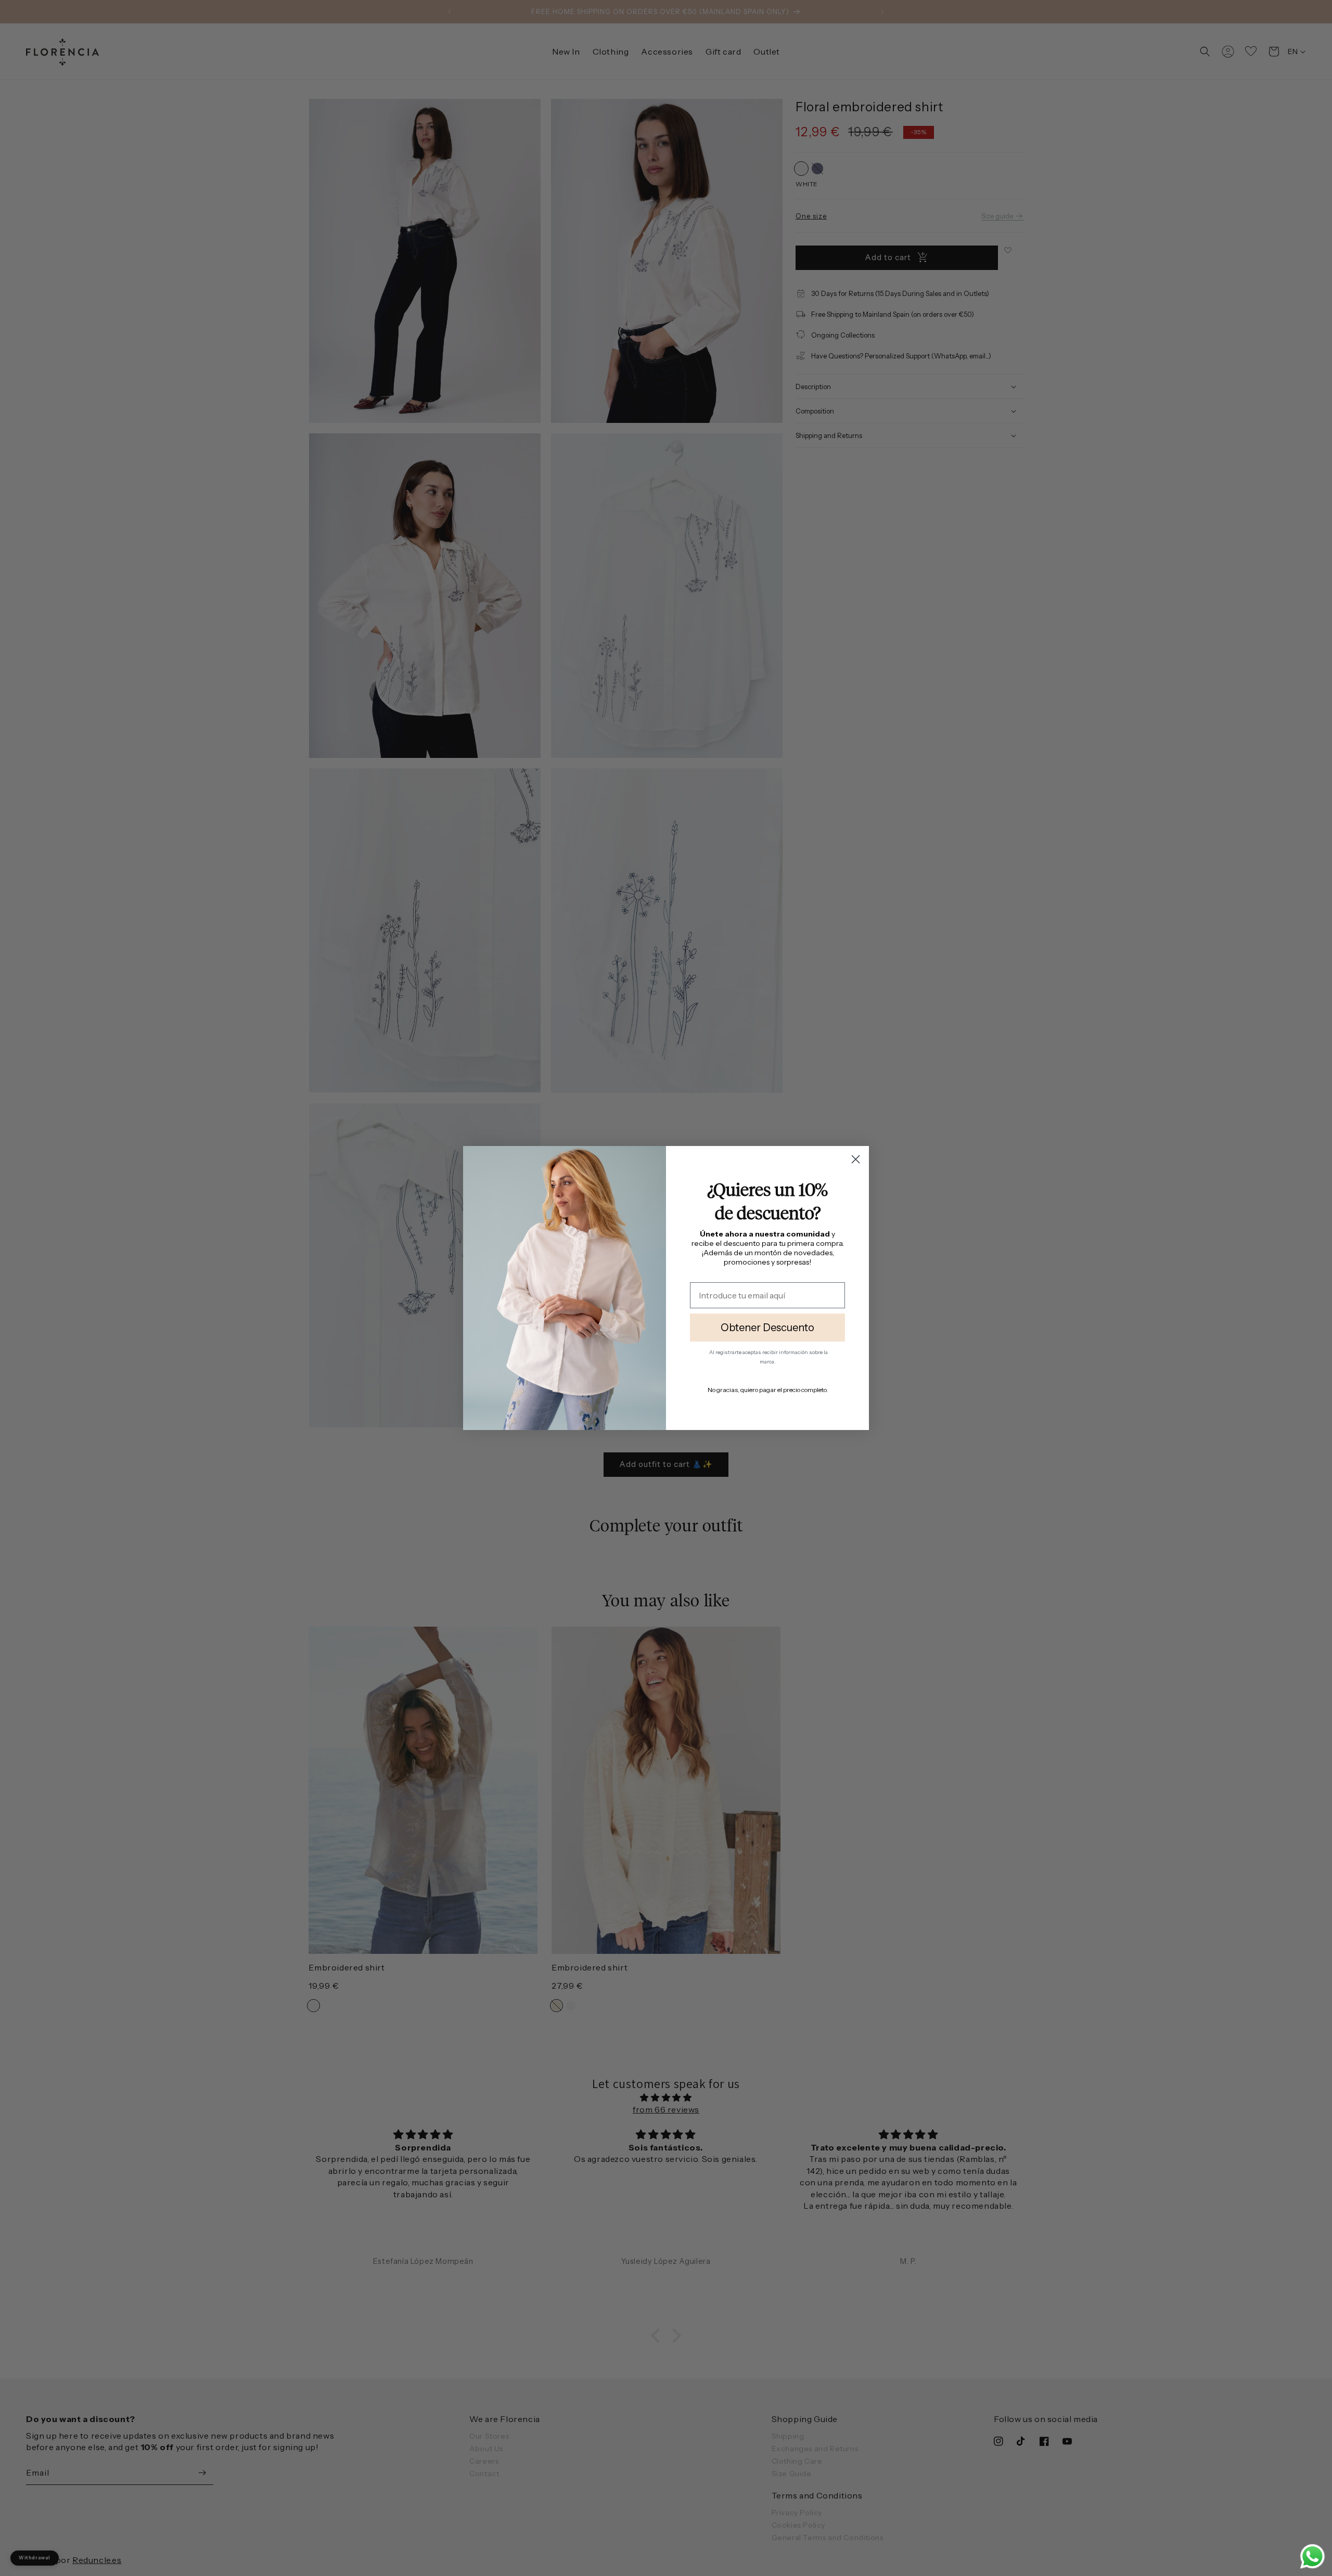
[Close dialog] (856, 1159)
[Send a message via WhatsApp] (1312, 2556)
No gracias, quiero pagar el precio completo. (768, 1390)
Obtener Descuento (767, 1328)
